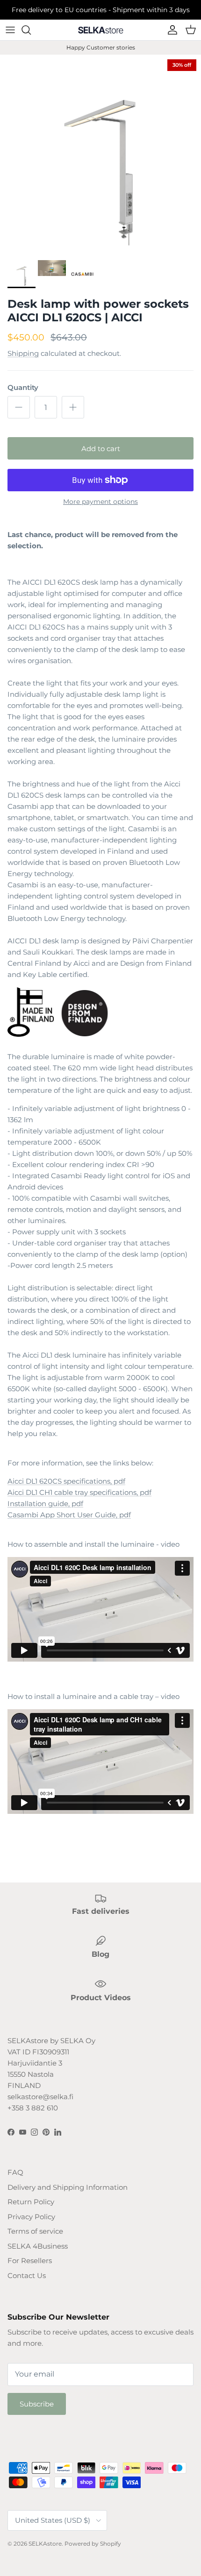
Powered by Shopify (93, 2544)
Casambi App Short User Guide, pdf (69, 1515)
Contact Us (27, 2275)
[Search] (31, 30)
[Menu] (10, 30)
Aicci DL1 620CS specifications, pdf (66, 1481)
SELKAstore (45, 2544)
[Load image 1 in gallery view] (100, 155)
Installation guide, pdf (45, 1504)
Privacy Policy (31, 2217)
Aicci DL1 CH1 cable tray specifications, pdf (79, 1492)
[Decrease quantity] (19, 407)
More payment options (100, 502)
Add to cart (101, 449)
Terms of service (35, 2231)
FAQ (15, 2172)
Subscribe (37, 2404)
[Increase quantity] (73, 407)
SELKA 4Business (38, 2246)
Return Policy (31, 2202)
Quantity (23, 387)
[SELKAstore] (100, 30)
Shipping (23, 353)
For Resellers (30, 2261)
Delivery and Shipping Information (68, 2187)
